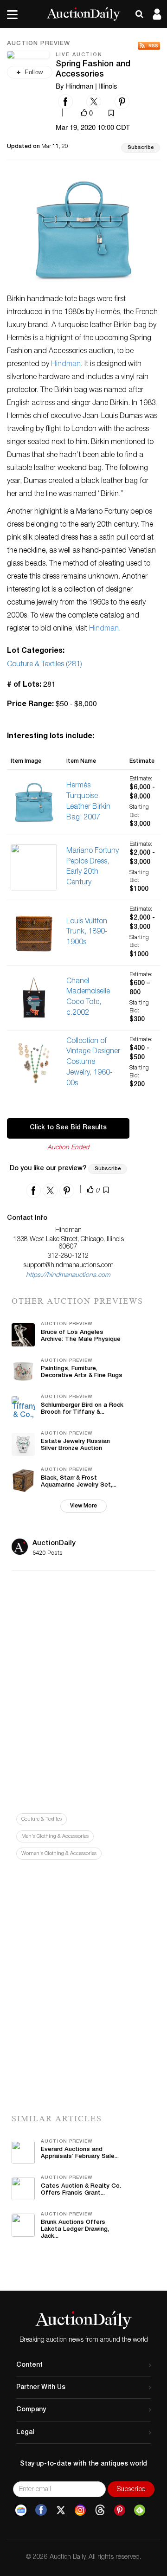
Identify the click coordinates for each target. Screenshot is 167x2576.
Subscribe (141, 148)
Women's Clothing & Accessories (59, 1854)
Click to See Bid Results (68, 1128)
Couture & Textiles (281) (45, 665)
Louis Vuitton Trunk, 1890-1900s (87, 933)
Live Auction (79, 55)
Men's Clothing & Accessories (55, 1837)
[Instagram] (80, 2510)
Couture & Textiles (42, 1819)
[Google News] (21, 2510)
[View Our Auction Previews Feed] (149, 46)
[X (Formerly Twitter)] (61, 2510)
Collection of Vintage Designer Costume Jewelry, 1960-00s (93, 1063)
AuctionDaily (54, 1543)
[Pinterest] (120, 2510)
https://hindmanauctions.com (68, 1275)
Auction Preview (39, 44)
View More (83, 1506)
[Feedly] (140, 2510)
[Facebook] (41, 2510)
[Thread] (100, 2510)
